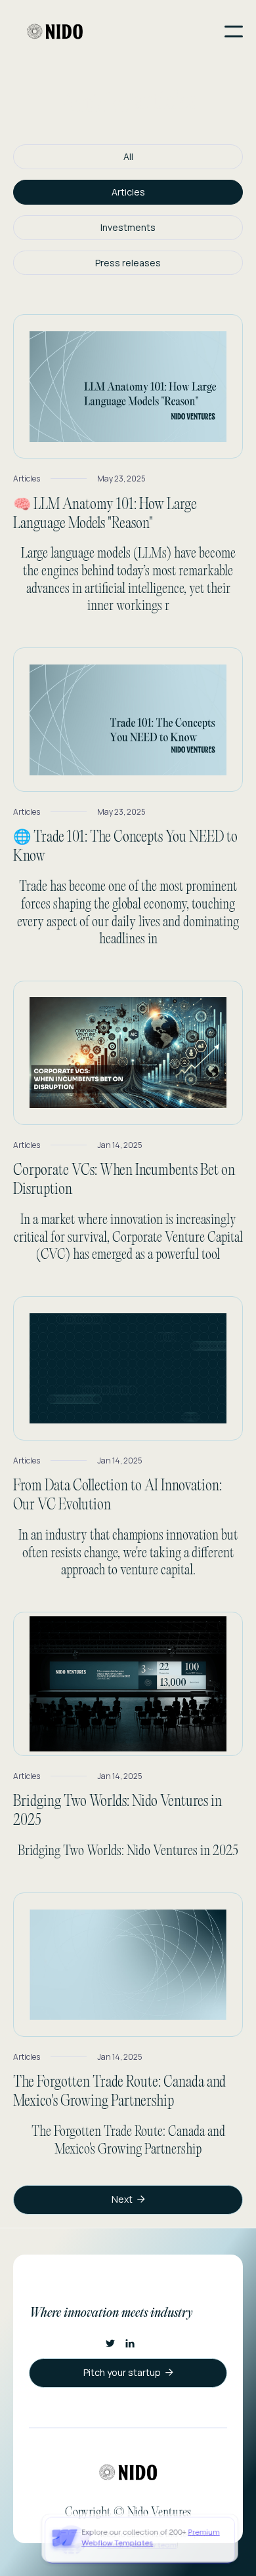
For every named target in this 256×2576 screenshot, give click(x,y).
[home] (55, 31)
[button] (234, 31)
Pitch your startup (128, 2372)
